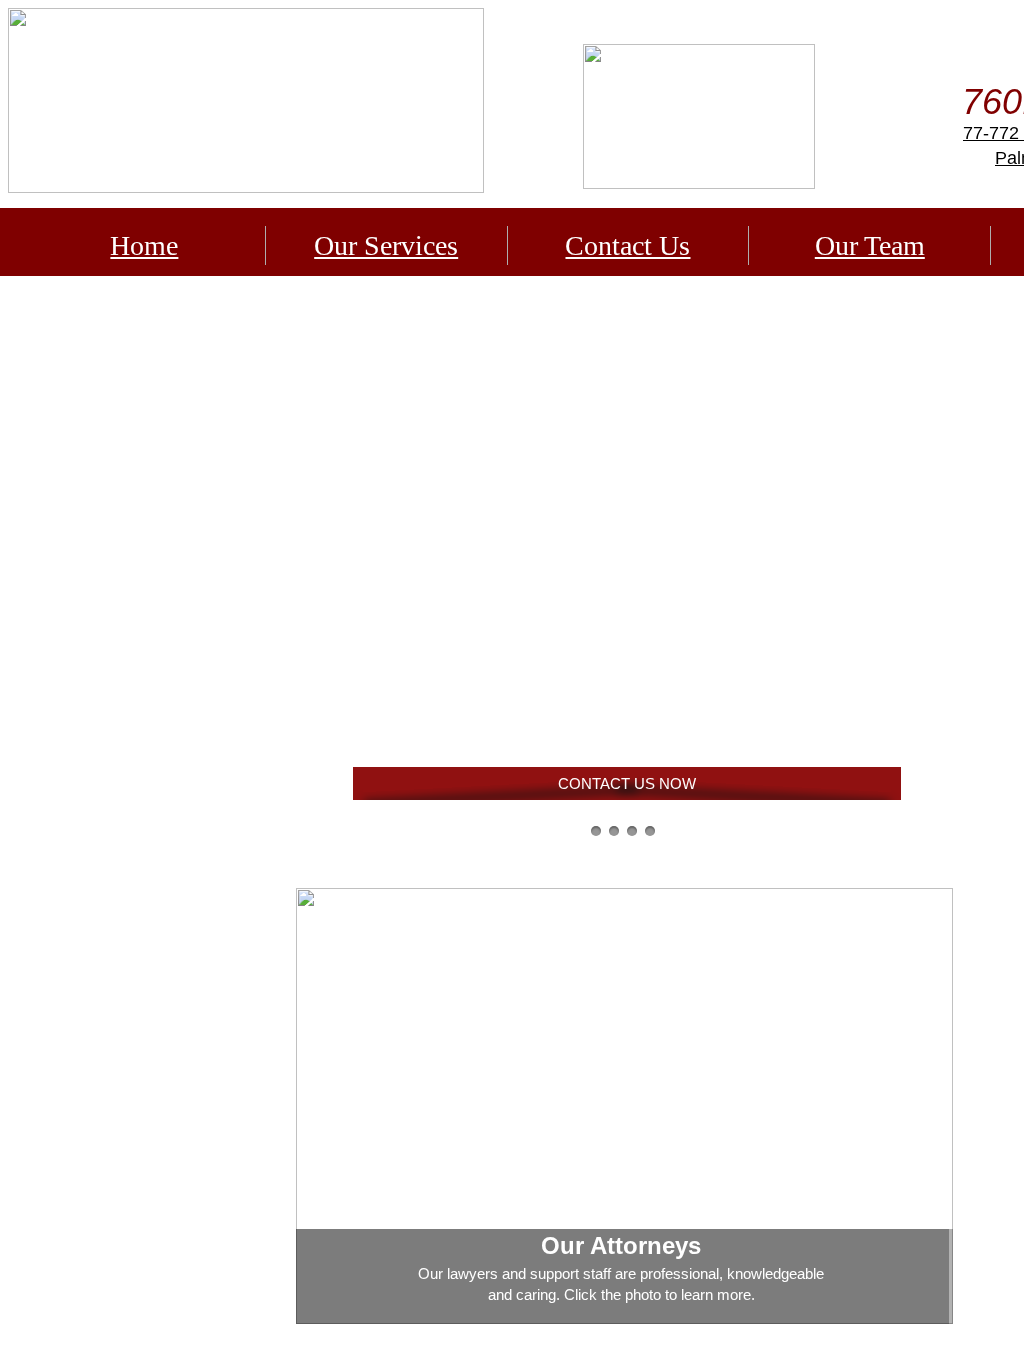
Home (144, 245)
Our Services (386, 245)
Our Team (870, 245)
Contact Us (627, 245)
